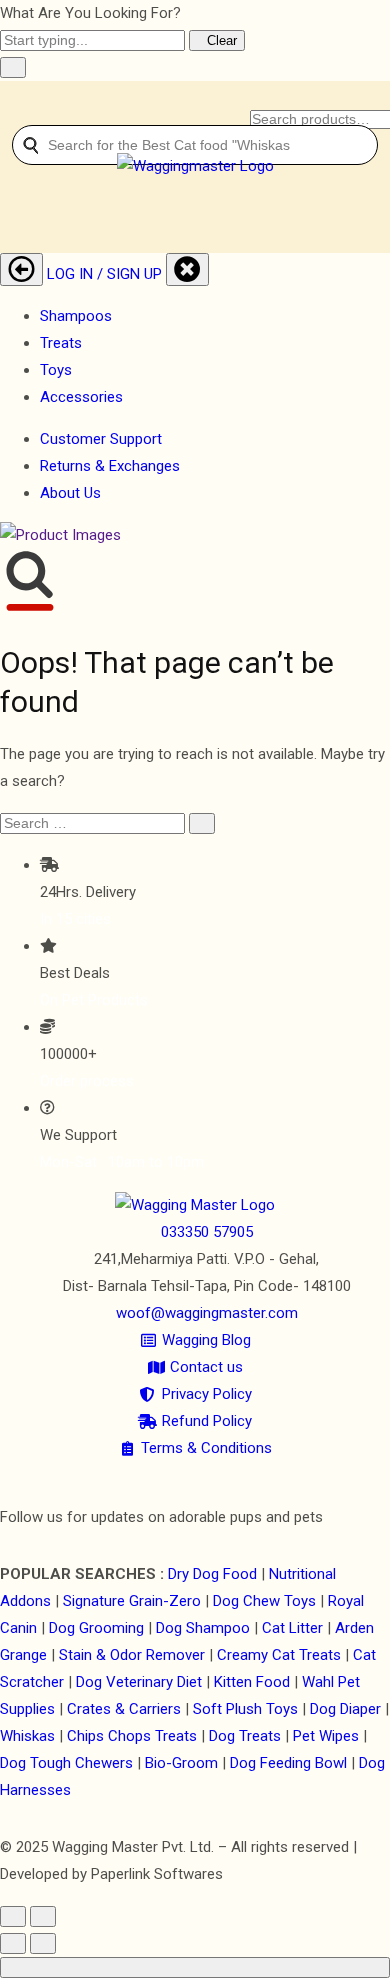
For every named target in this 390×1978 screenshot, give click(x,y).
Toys (56, 370)
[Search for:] (92, 823)
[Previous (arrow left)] (13, 1943)
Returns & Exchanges (110, 466)
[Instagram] (203, 1475)
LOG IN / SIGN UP (104, 274)
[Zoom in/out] (43, 1916)
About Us (70, 493)
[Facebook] (189, 1475)
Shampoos (76, 316)
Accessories (81, 397)
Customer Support (101, 439)
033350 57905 (207, 1232)
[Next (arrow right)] (43, 1943)
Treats (61, 343)
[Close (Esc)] (13, 1916)
